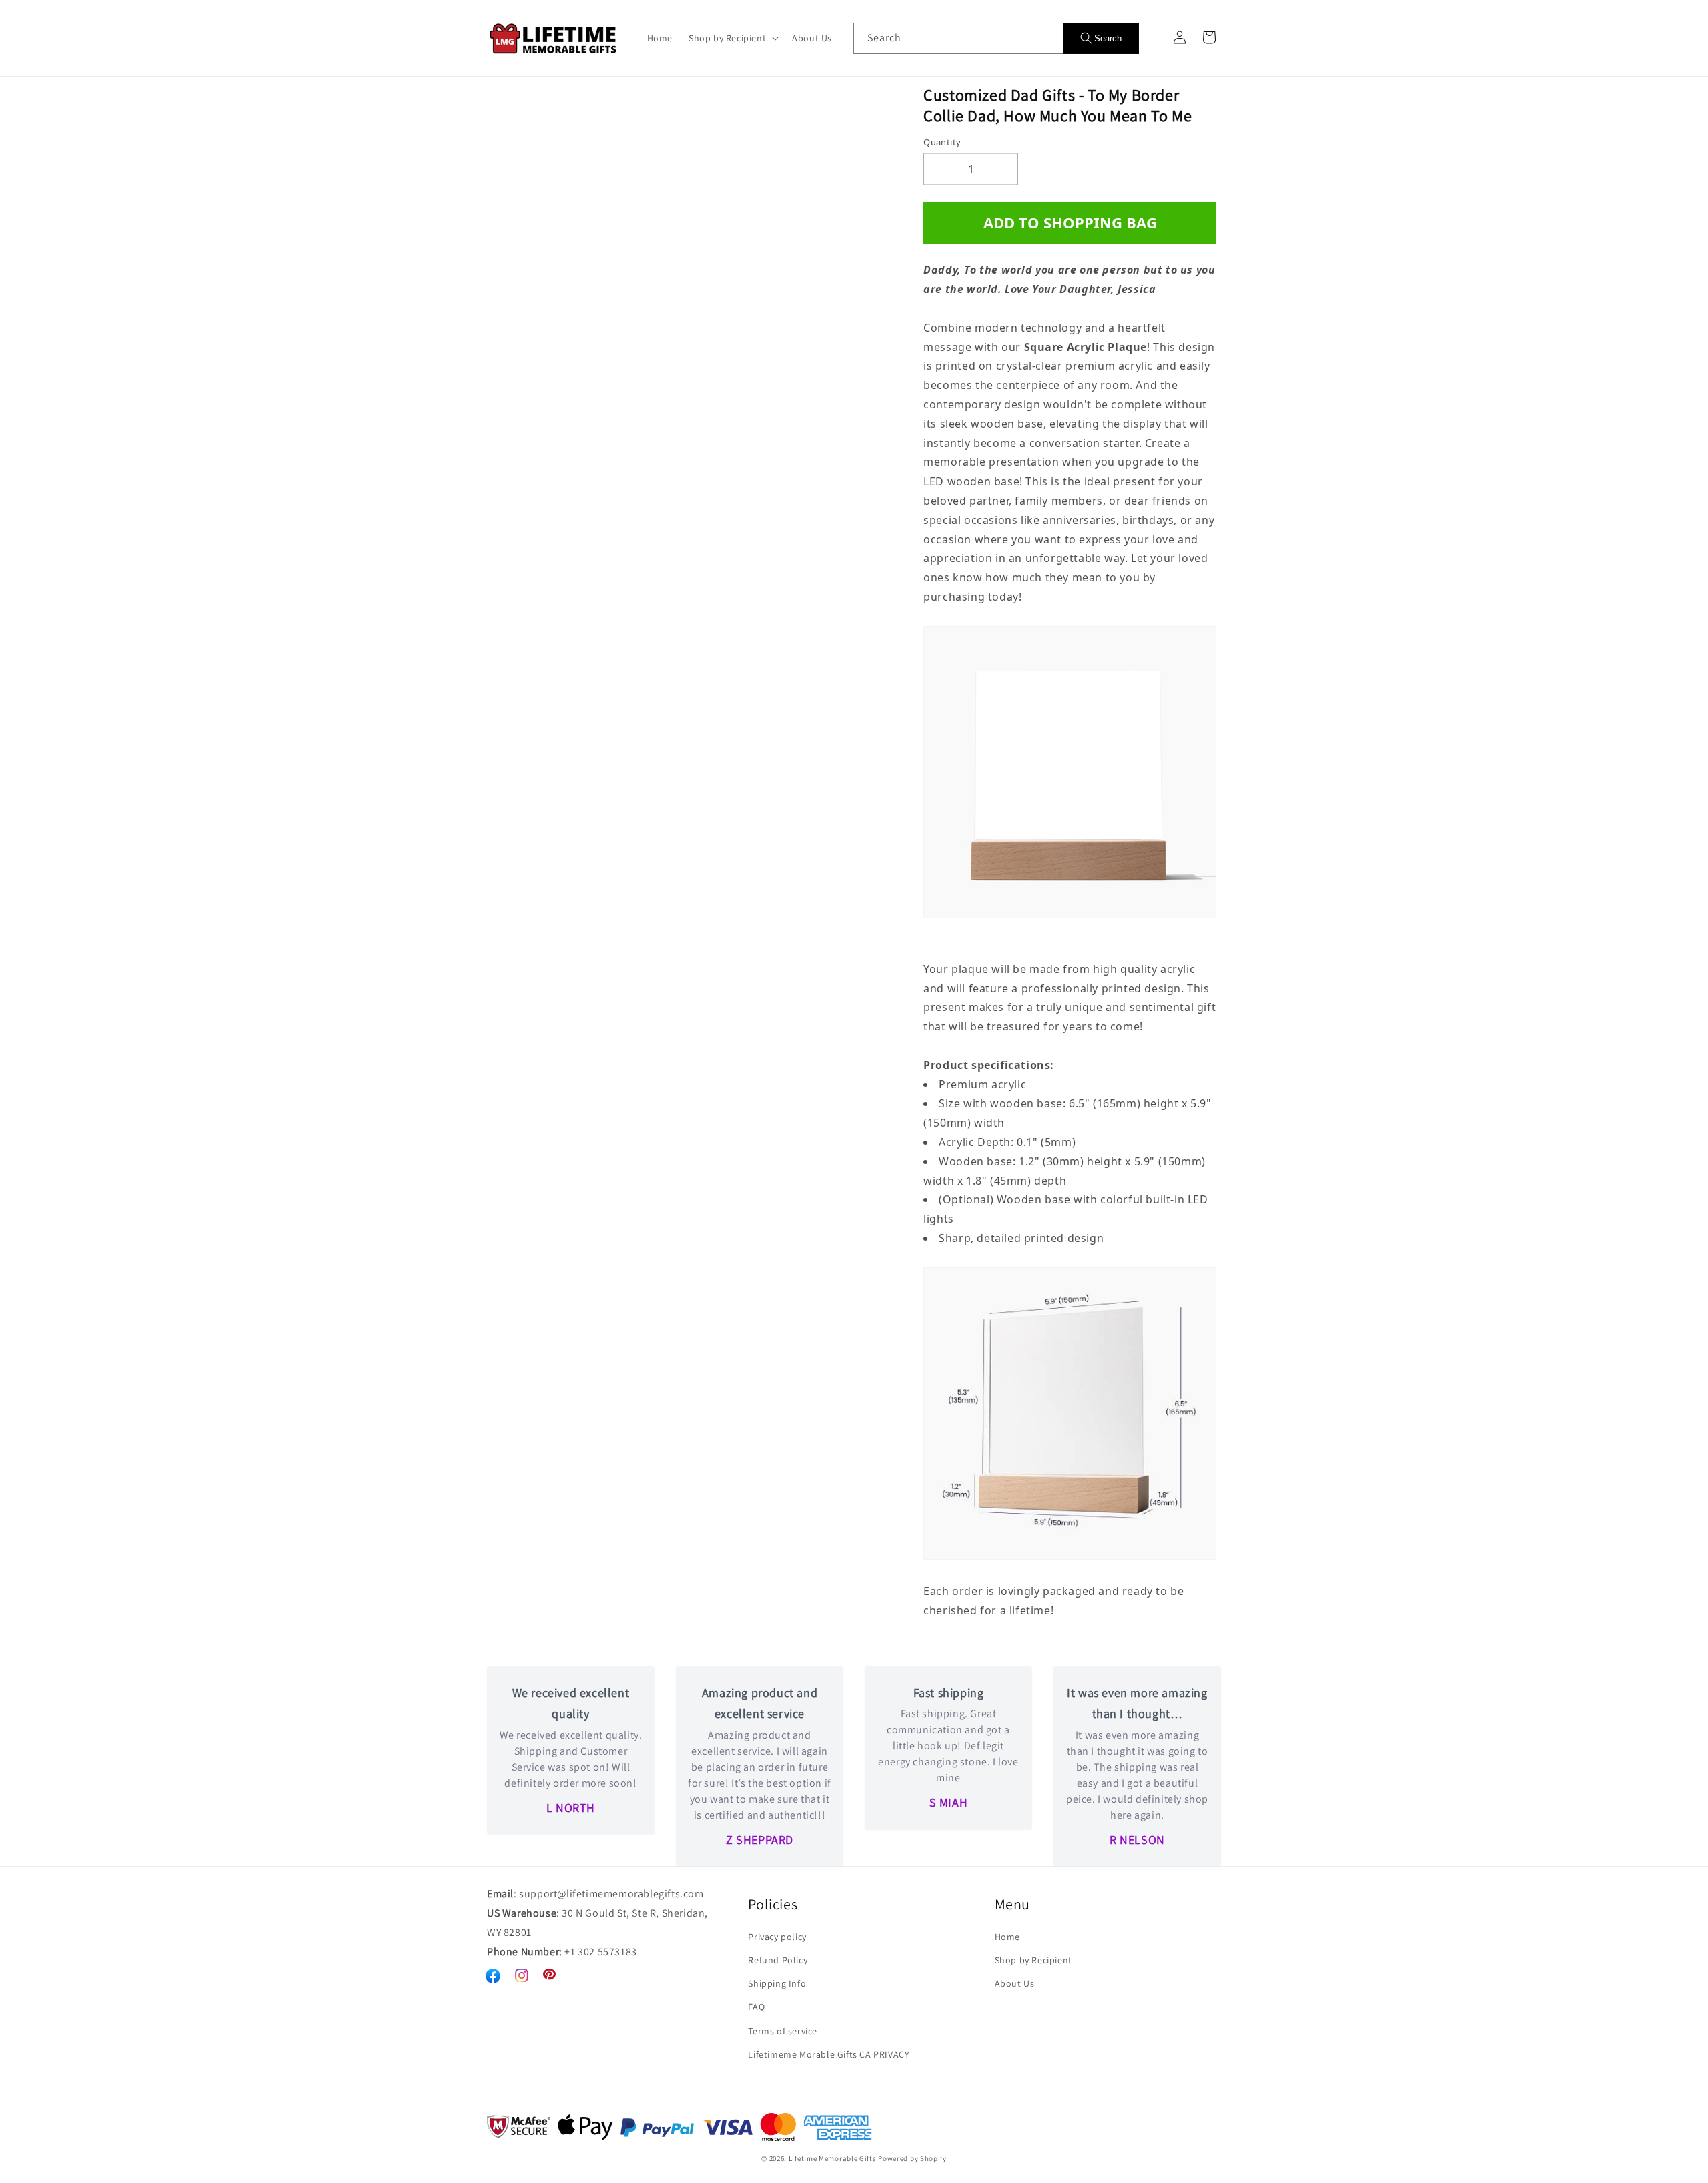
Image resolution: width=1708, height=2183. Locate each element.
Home (1007, 1937)
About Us (1015, 1983)
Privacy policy (777, 1937)
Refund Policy (778, 1960)
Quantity (942, 142)
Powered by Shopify (912, 2158)
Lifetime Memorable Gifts (833, 2158)
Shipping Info (777, 1983)
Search (1108, 38)
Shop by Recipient (1033, 1960)
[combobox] (958, 38)
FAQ (756, 2007)
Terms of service (783, 2031)
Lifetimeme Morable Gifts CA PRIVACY (829, 2054)
